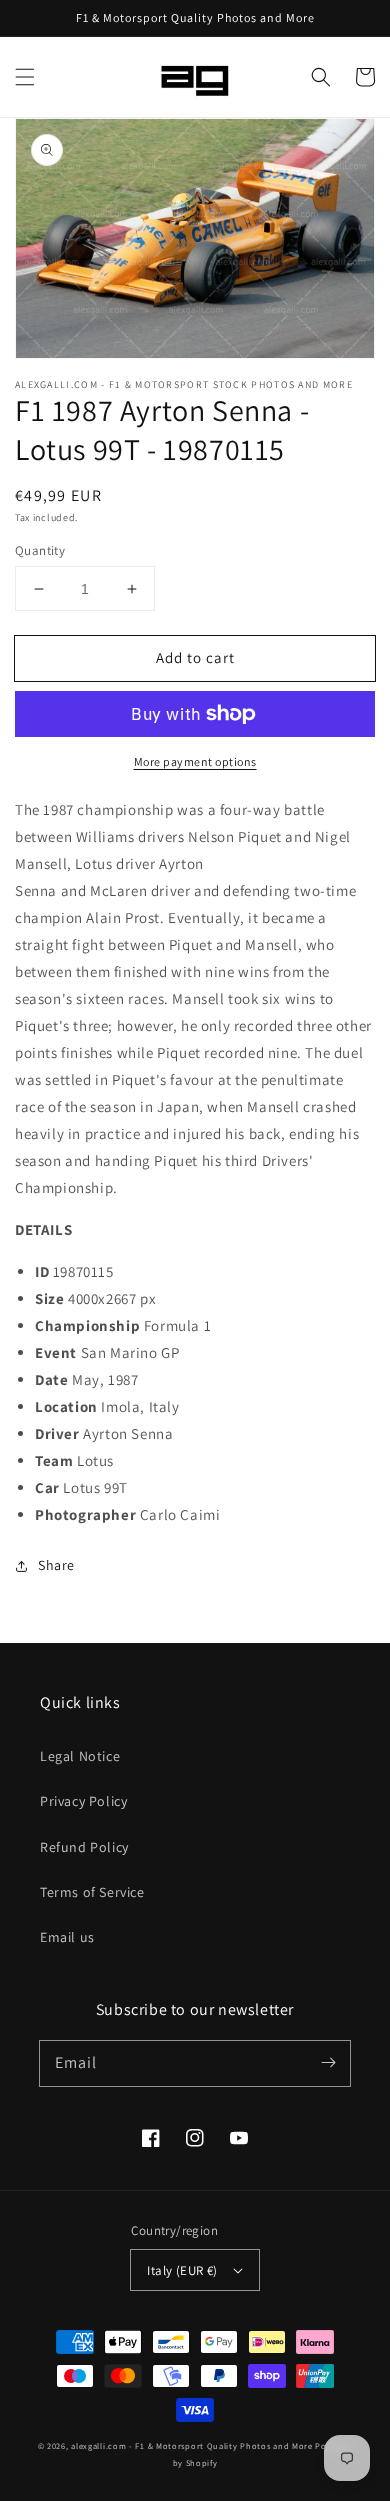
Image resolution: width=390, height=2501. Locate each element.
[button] (25, 77)
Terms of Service (92, 1892)
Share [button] (56, 1565)
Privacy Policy (83, 1801)
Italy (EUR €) (182, 2270)
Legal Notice (80, 1756)
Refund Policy (84, 1847)
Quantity (40, 550)
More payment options (195, 761)
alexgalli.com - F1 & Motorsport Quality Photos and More (192, 2445)
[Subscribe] (328, 2063)
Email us (67, 1937)
